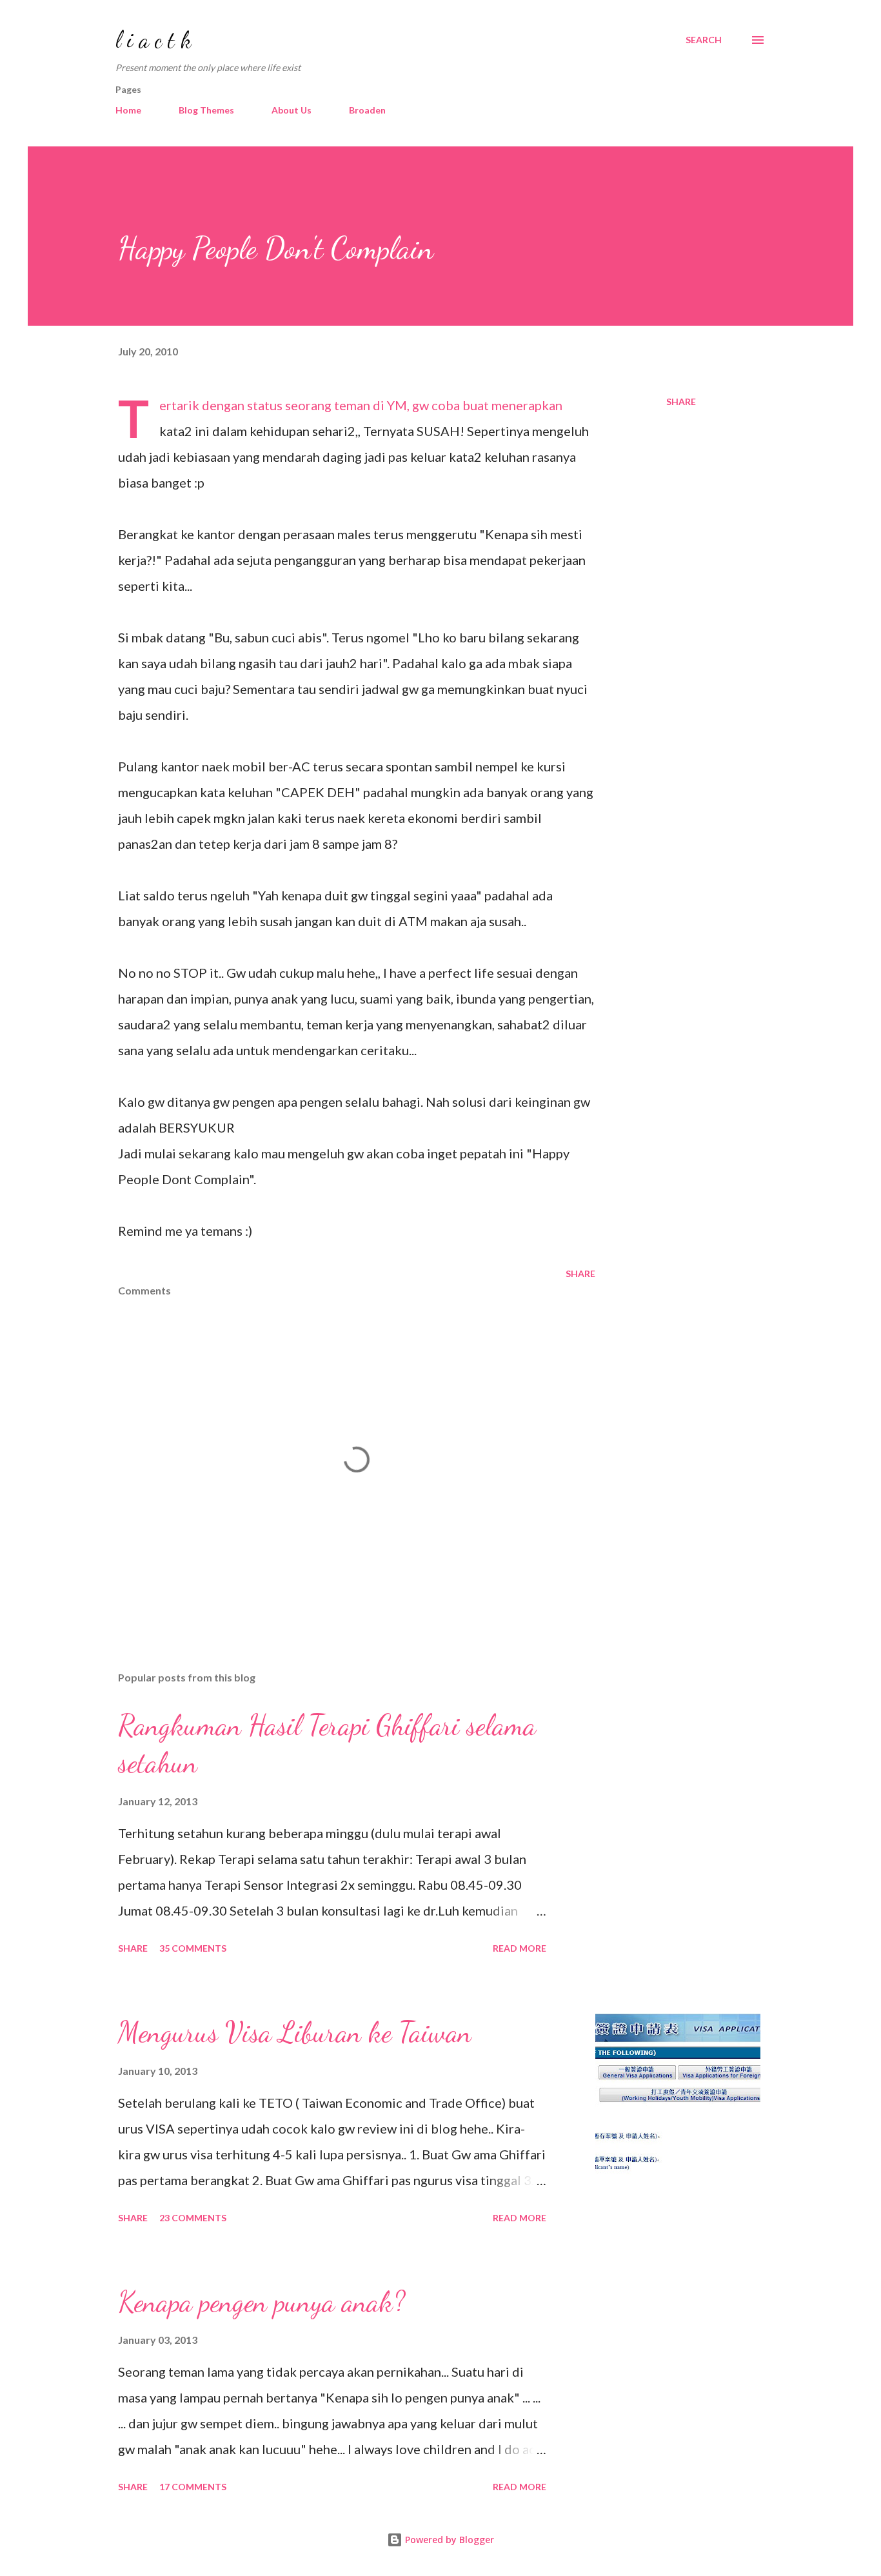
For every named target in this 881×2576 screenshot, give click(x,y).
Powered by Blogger (448, 2540)
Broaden (367, 110)
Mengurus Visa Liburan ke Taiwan (295, 2032)
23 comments (193, 2218)
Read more (520, 1948)
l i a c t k (153, 40)
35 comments (193, 1948)
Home (128, 110)
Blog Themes (206, 110)
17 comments (193, 2487)
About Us (292, 110)
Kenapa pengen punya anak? (262, 2302)
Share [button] (681, 401)
